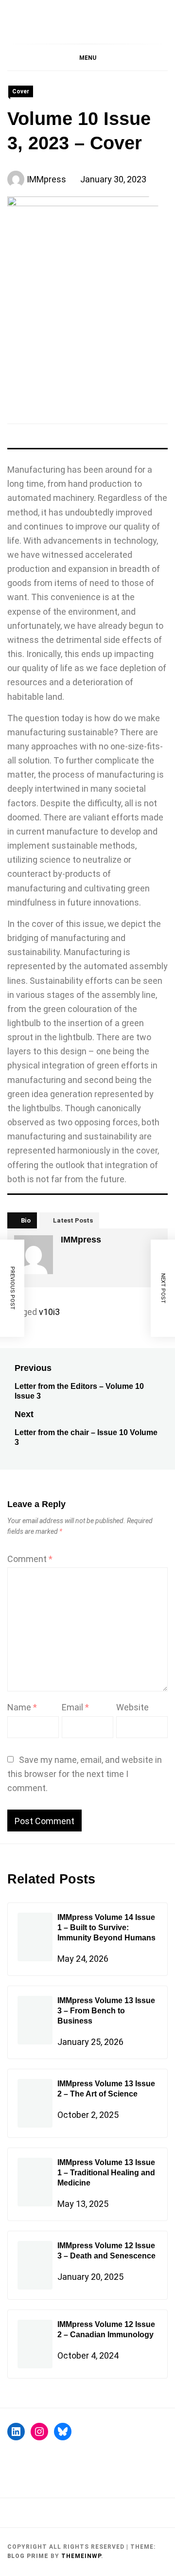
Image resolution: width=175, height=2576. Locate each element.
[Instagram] (39, 2432)
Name (22, 1707)
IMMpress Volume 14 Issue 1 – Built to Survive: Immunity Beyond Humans (106, 1928)
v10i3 (49, 1312)
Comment (30, 1559)
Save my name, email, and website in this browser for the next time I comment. (85, 1774)
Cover (21, 91)
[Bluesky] (63, 2432)
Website (132, 1707)
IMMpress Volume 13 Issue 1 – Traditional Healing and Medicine (106, 2173)
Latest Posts (73, 1220)
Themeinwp (81, 2556)
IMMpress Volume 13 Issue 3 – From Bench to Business (106, 2011)
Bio (26, 1220)
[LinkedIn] (16, 2432)
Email (75, 1707)
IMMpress (46, 179)
